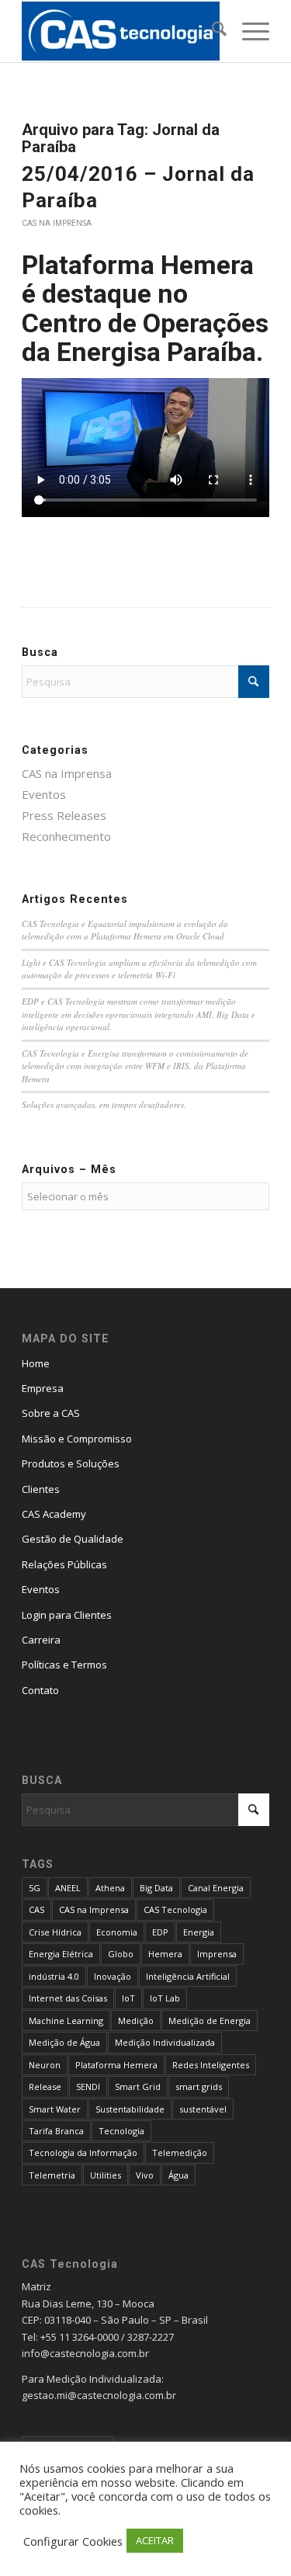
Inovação (113, 1976)
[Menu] (248, 31)
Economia (117, 1932)
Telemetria (52, 2175)
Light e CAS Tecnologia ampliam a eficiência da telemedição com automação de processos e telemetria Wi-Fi (139, 969)
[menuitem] (211, 31)
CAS (36, 1909)
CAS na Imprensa (57, 223)
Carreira (41, 1640)
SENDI (88, 2086)
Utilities (106, 2175)
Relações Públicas (64, 1564)
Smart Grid (138, 2086)
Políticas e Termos (64, 1665)
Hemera (165, 1954)
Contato (40, 1690)
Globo (121, 1954)
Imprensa (217, 1954)
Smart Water (55, 2109)
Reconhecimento (66, 836)
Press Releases (64, 815)
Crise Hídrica (55, 1932)
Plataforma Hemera (116, 2065)
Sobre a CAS (51, 1413)
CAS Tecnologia (175, 1909)
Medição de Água (64, 2042)
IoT (128, 1998)
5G (35, 1888)
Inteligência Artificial (188, 1976)
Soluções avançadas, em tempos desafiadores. (104, 1104)
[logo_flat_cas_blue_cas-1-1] (121, 31)
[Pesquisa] (211, 31)
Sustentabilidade (130, 2109)
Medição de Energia (210, 2021)
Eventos (44, 794)
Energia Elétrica (61, 1954)
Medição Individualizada (165, 2042)
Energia (199, 1932)
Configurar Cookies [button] (73, 2541)
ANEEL (68, 1888)
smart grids (199, 2086)
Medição (136, 2021)
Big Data (156, 1888)
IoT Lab (165, 1998)
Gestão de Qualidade (73, 1539)
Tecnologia (121, 2131)
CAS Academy (54, 1514)
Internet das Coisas (68, 1998)
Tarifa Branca (56, 2131)
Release (45, 2086)
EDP (160, 1932)
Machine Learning (66, 2021)
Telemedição (180, 2152)
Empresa (43, 1388)
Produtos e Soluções (71, 1463)
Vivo (145, 2175)
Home (36, 1363)
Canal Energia (216, 1888)
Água (178, 2175)
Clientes (41, 1489)
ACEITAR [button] (155, 2540)
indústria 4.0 (54, 1976)
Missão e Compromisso (77, 1439)
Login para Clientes (67, 1615)
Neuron (45, 2065)
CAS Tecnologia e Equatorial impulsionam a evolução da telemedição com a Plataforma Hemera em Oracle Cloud (125, 930)
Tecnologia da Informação (83, 2152)
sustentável (203, 2109)
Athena (110, 1888)
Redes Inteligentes (211, 2065)
